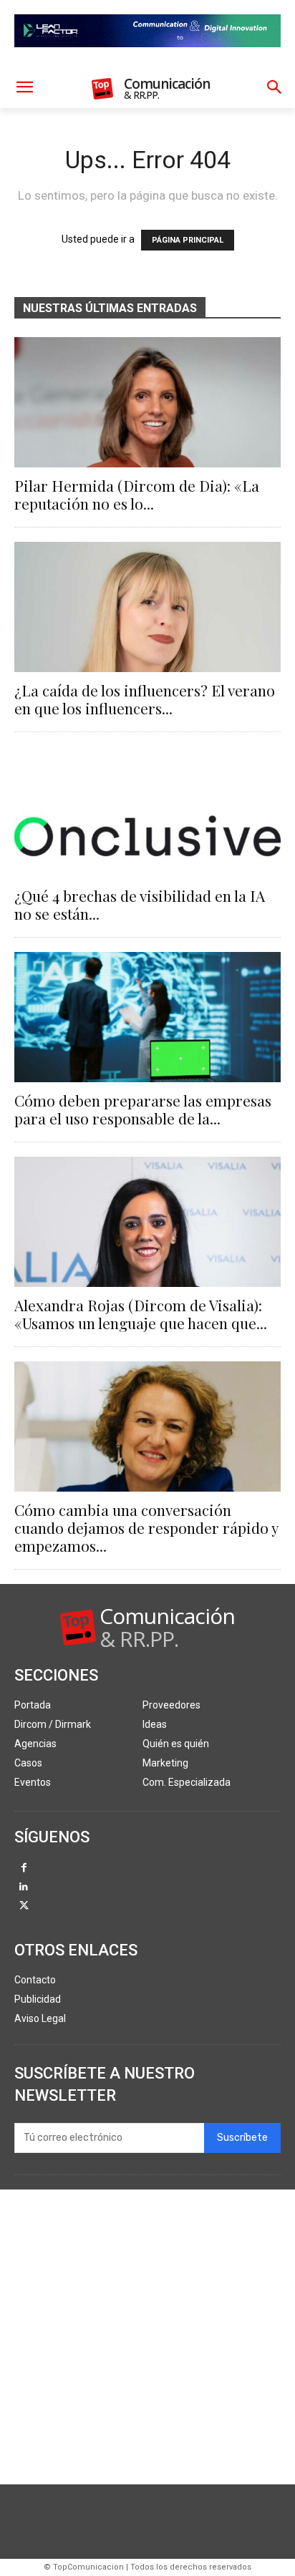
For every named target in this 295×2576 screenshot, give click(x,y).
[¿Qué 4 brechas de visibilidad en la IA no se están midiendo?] (147, 812)
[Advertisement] (147, 2337)
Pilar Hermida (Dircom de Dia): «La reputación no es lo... (137, 494)
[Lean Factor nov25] (147, 59)
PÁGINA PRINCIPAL (188, 240)
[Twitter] (24, 1906)
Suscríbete (242, 2138)
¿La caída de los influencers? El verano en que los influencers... (145, 699)
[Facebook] (24, 1868)
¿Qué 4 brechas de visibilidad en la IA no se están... (140, 904)
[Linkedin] (24, 1888)
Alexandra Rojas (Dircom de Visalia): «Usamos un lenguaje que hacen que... (141, 1314)
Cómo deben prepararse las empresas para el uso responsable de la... (143, 1109)
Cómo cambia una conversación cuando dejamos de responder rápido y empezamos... (146, 1527)
